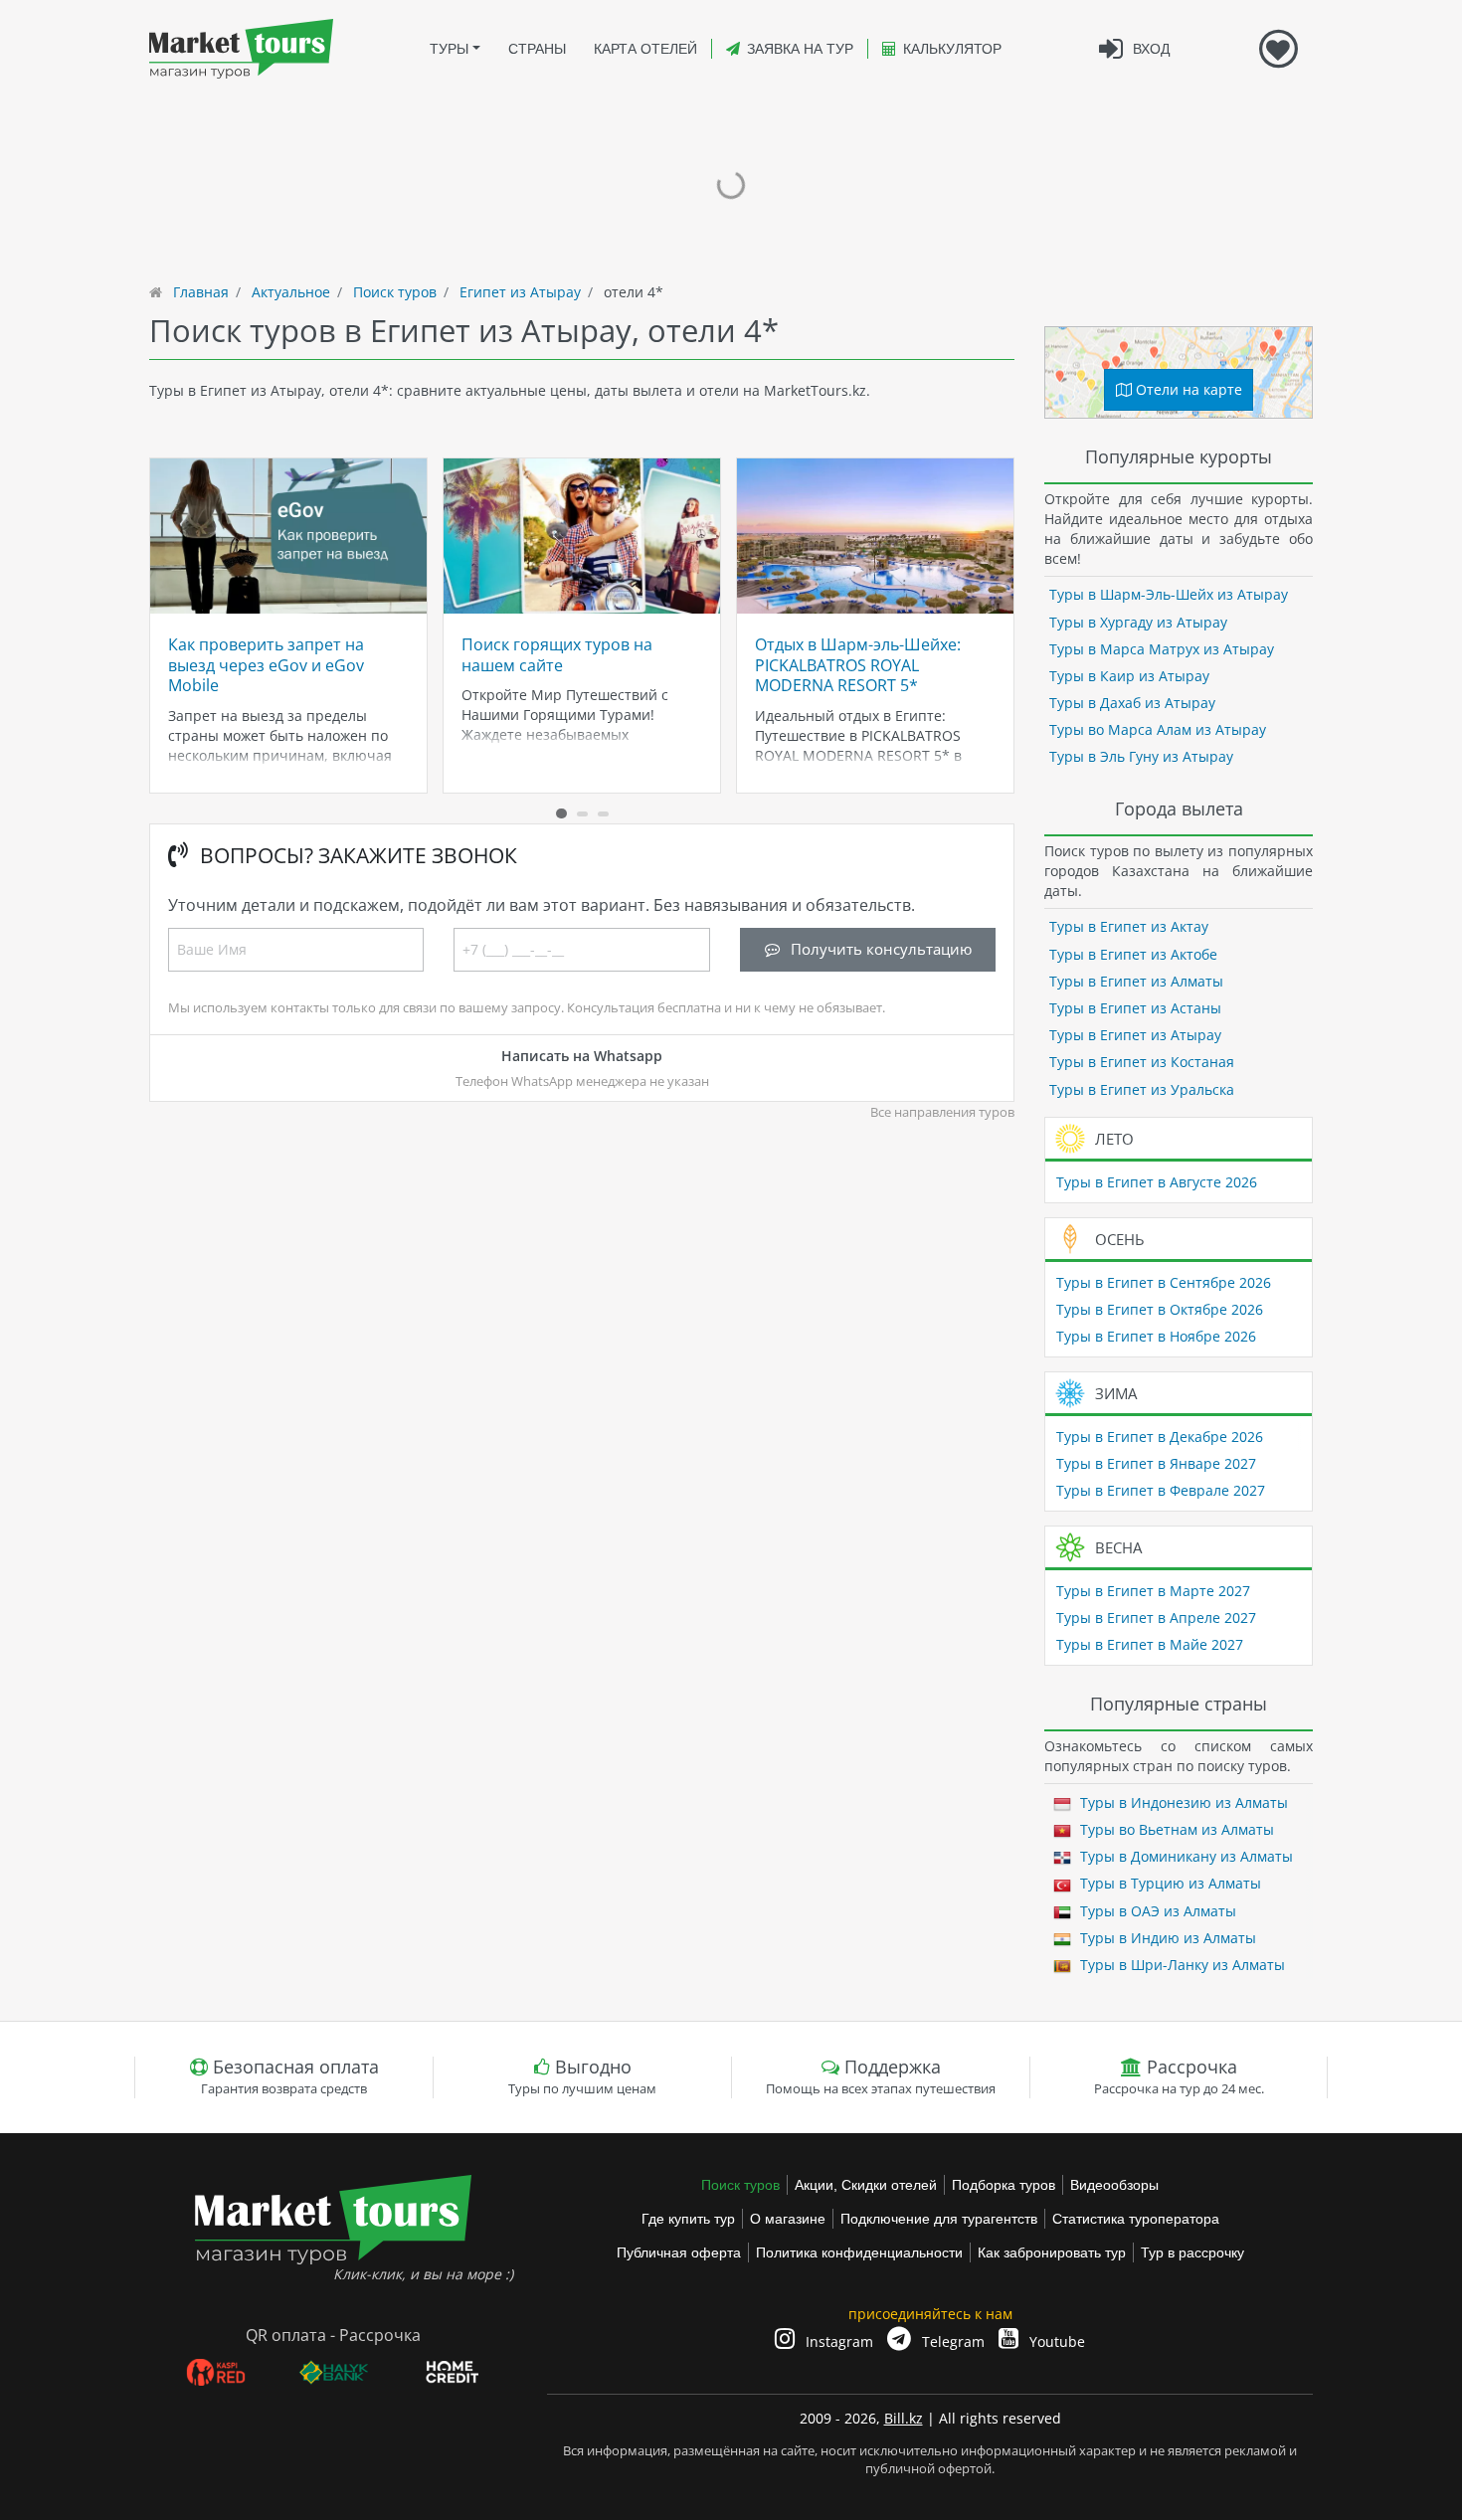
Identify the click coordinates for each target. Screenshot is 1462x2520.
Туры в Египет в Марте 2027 (1153, 1591)
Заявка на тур (800, 49)
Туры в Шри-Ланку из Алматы (1181, 1965)
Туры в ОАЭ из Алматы (1156, 1911)
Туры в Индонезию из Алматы (1182, 1802)
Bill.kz (904, 2418)
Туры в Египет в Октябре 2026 (1160, 1309)
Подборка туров (1004, 2185)
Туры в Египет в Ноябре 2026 (1156, 1336)
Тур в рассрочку (1192, 2252)
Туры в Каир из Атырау (1129, 676)
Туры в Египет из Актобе (1133, 954)
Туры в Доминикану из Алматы (1185, 1856)
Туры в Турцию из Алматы (1169, 1883)
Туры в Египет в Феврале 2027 (1161, 1490)
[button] (561, 813)
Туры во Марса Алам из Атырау (1158, 729)
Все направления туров (942, 1112)
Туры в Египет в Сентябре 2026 (1164, 1282)
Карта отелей (645, 49)
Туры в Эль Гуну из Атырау (1141, 756)
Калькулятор (952, 49)
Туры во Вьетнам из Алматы (1175, 1829)
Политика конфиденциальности (859, 2252)
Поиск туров (740, 2185)
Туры (449, 49)
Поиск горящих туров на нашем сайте (557, 654)
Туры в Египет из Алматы (1136, 981)
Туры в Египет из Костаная (1142, 1062)
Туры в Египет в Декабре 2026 (1160, 1437)
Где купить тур (688, 2219)
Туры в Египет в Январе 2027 (1156, 1463)
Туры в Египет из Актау (1129, 926)
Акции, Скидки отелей (866, 2185)
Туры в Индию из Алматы (1166, 1938)
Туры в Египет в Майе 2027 (1150, 1644)
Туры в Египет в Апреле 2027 (1156, 1618)
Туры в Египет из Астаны (1135, 1008)
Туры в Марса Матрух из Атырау (1162, 649)
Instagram (837, 2341)
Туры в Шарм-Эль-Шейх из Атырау (1169, 594)
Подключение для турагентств (939, 2219)
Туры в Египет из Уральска (1142, 1089)
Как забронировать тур (1052, 2252)
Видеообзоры (1114, 2185)
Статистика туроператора (1136, 2219)
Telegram (951, 2341)
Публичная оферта (679, 2252)
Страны (537, 49)
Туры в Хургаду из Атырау (1138, 622)
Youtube (1055, 2341)
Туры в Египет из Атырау (1135, 1035)
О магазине (788, 2219)
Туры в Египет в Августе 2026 (1157, 1182)
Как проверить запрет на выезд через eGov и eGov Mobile (266, 665)
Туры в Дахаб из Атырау (1132, 703)
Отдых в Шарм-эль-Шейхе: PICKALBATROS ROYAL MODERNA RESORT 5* (858, 665)
